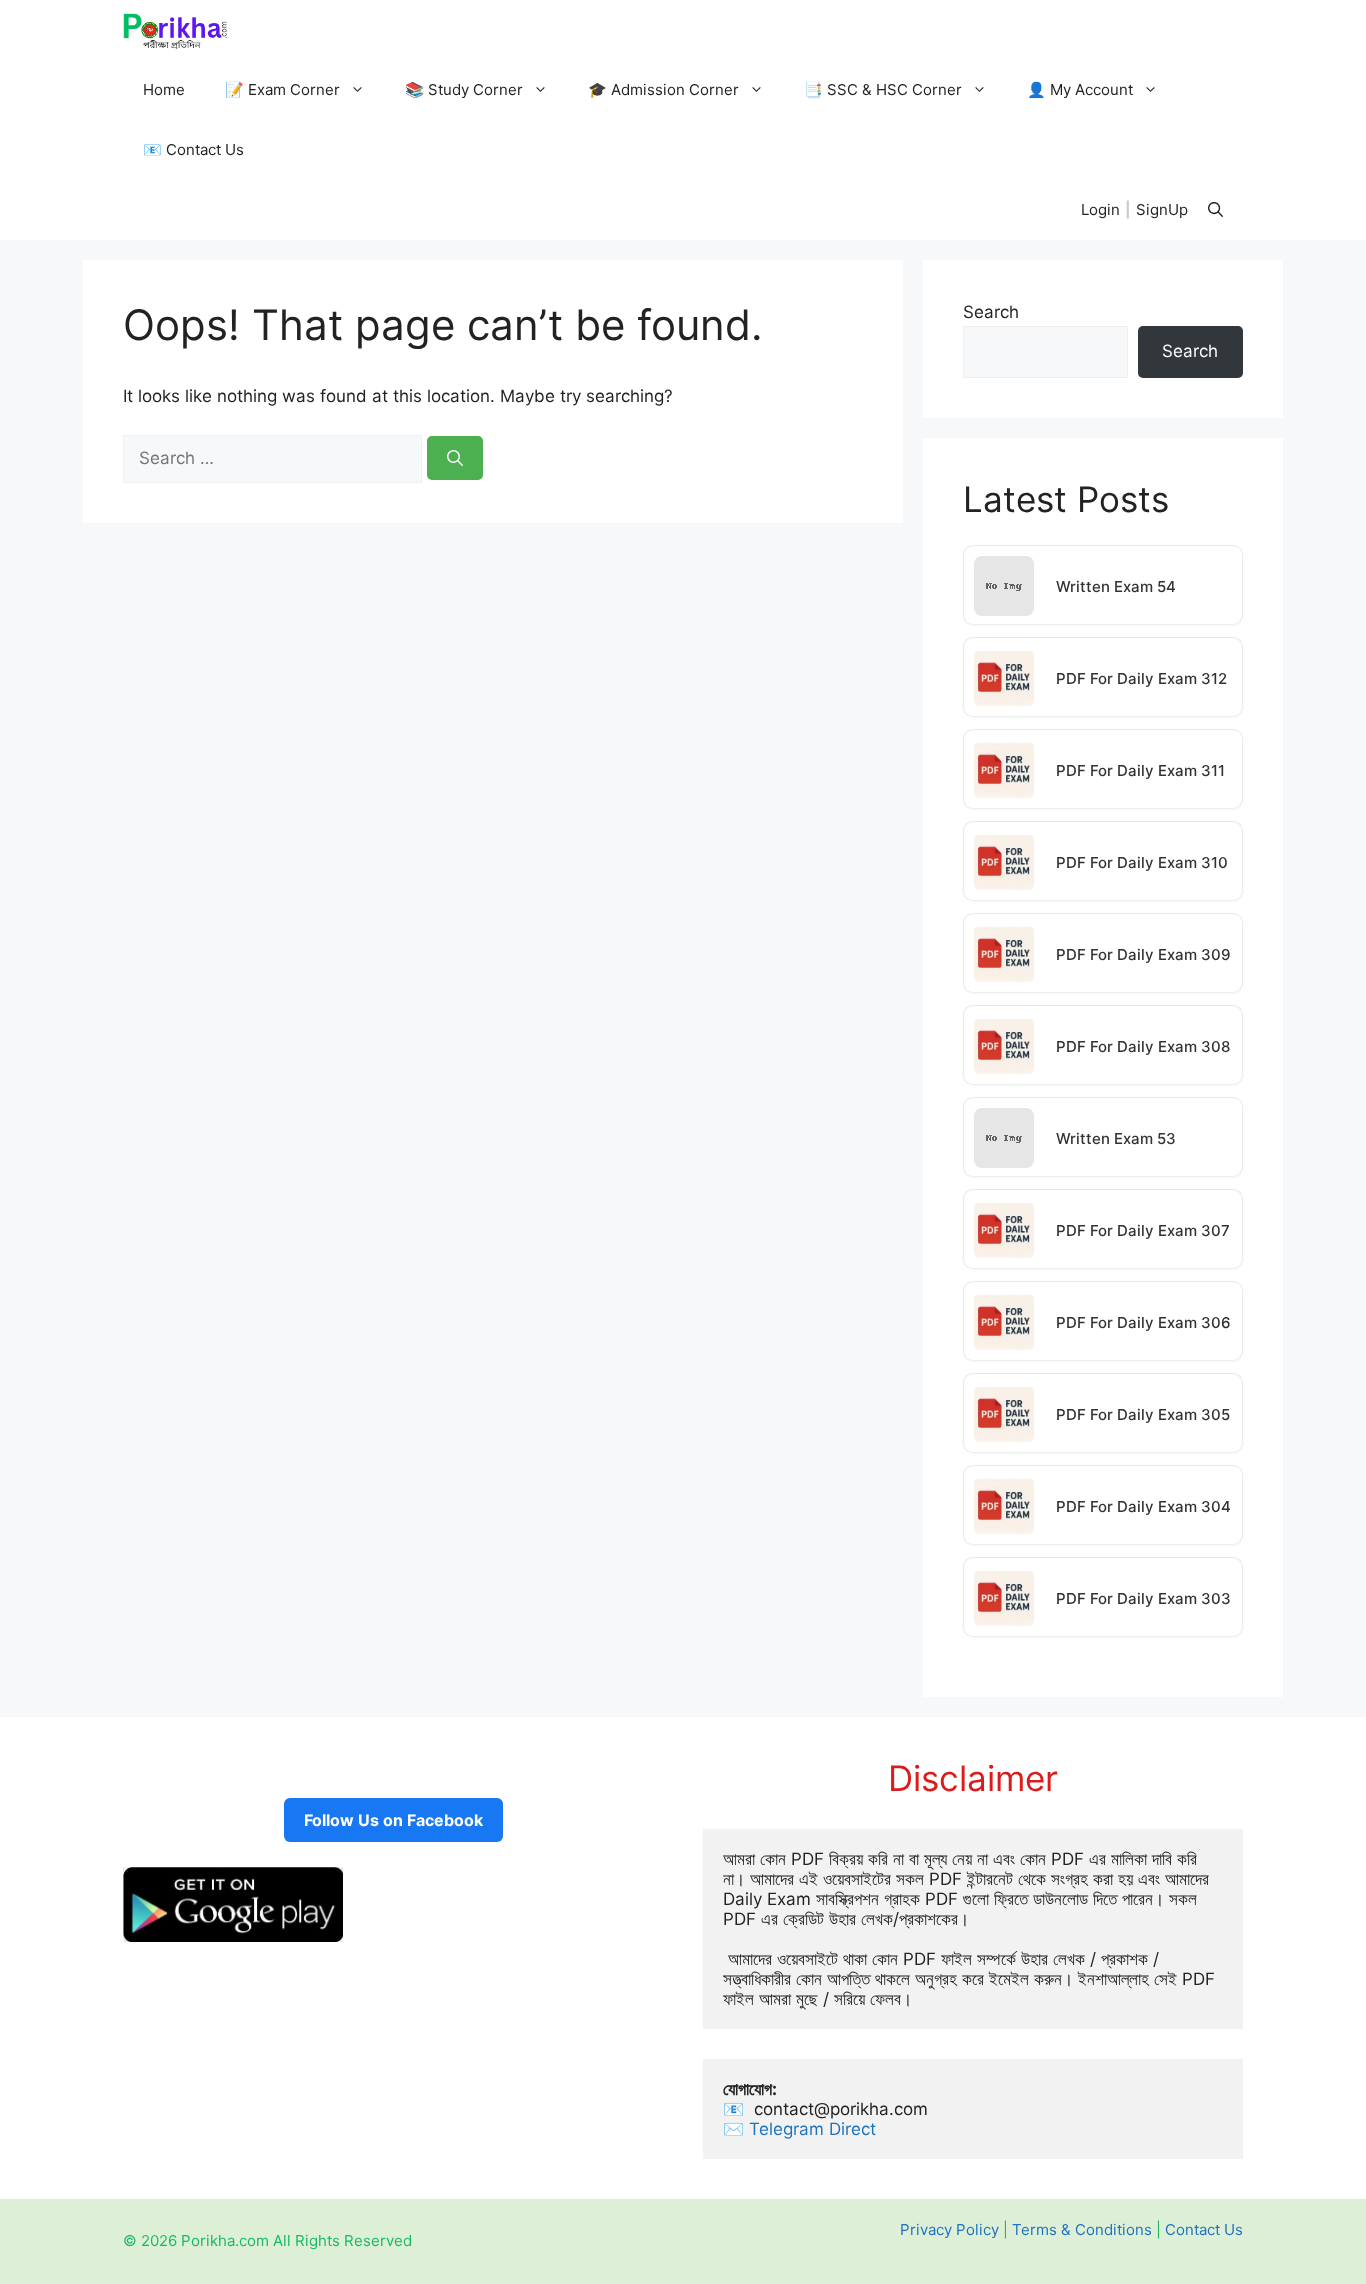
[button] (1215, 210)
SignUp (1162, 209)
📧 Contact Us (193, 149)
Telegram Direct (815, 2129)
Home (164, 89)
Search (991, 312)
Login (1100, 209)
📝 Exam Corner (282, 89)
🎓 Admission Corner (663, 89)
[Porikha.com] (176, 30)
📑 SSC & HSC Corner (883, 89)
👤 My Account (1080, 89)
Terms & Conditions (1082, 2229)
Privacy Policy (949, 2229)
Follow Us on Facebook (393, 1820)
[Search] (455, 458)
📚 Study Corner (464, 89)
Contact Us (1204, 2229)
